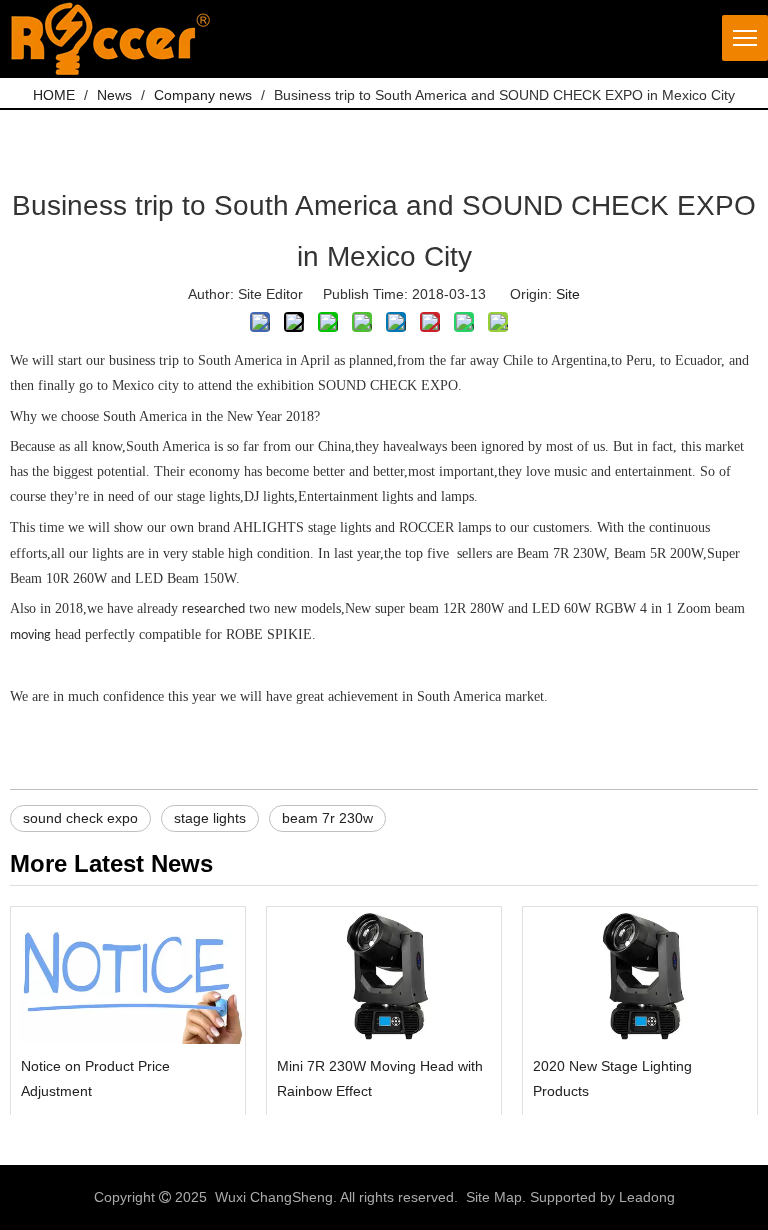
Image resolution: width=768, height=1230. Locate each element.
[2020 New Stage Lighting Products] (640, 975)
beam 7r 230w (327, 818)
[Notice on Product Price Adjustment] (128, 975)
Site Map (494, 1197)
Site (568, 294)
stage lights (210, 818)
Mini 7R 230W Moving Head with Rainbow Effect (380, 1078)
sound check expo (80, 818)
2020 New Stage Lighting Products (612, 1078)
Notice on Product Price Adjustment (95, 1078)
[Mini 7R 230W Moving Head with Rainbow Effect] (384, 975)
